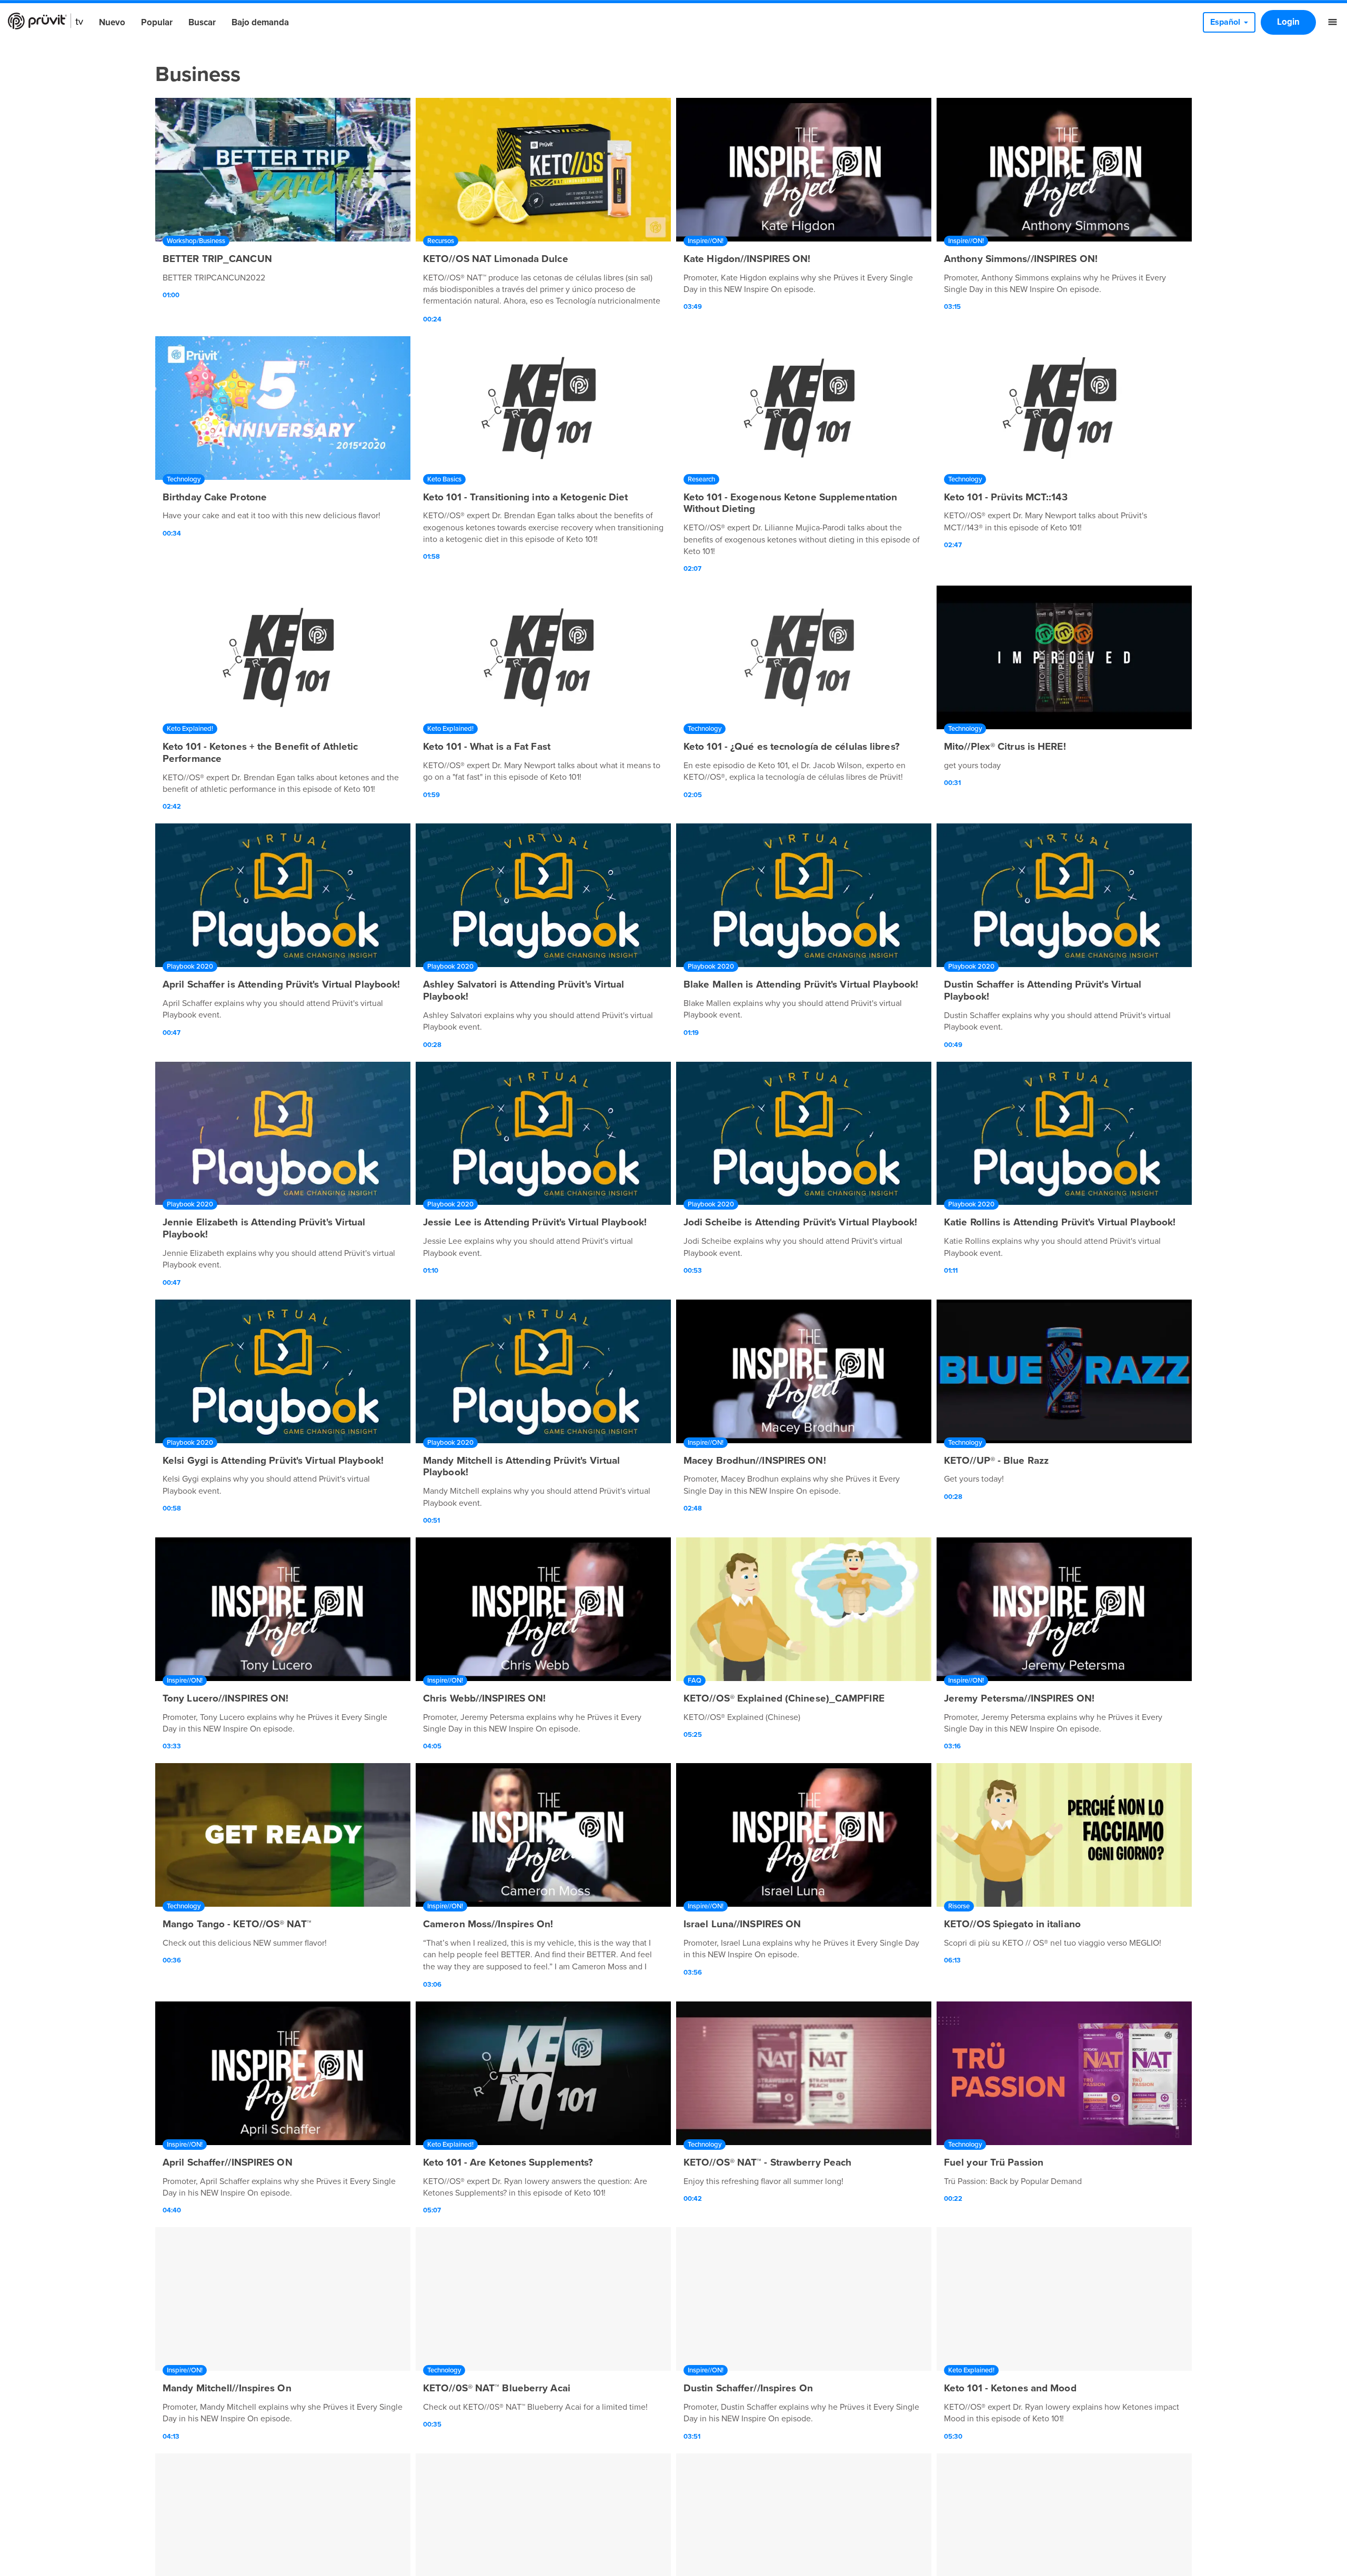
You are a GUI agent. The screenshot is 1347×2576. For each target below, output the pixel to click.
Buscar (202, 22)
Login (1288, 22)
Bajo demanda (260, 22)
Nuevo (112, 22)
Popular (157, 22)
